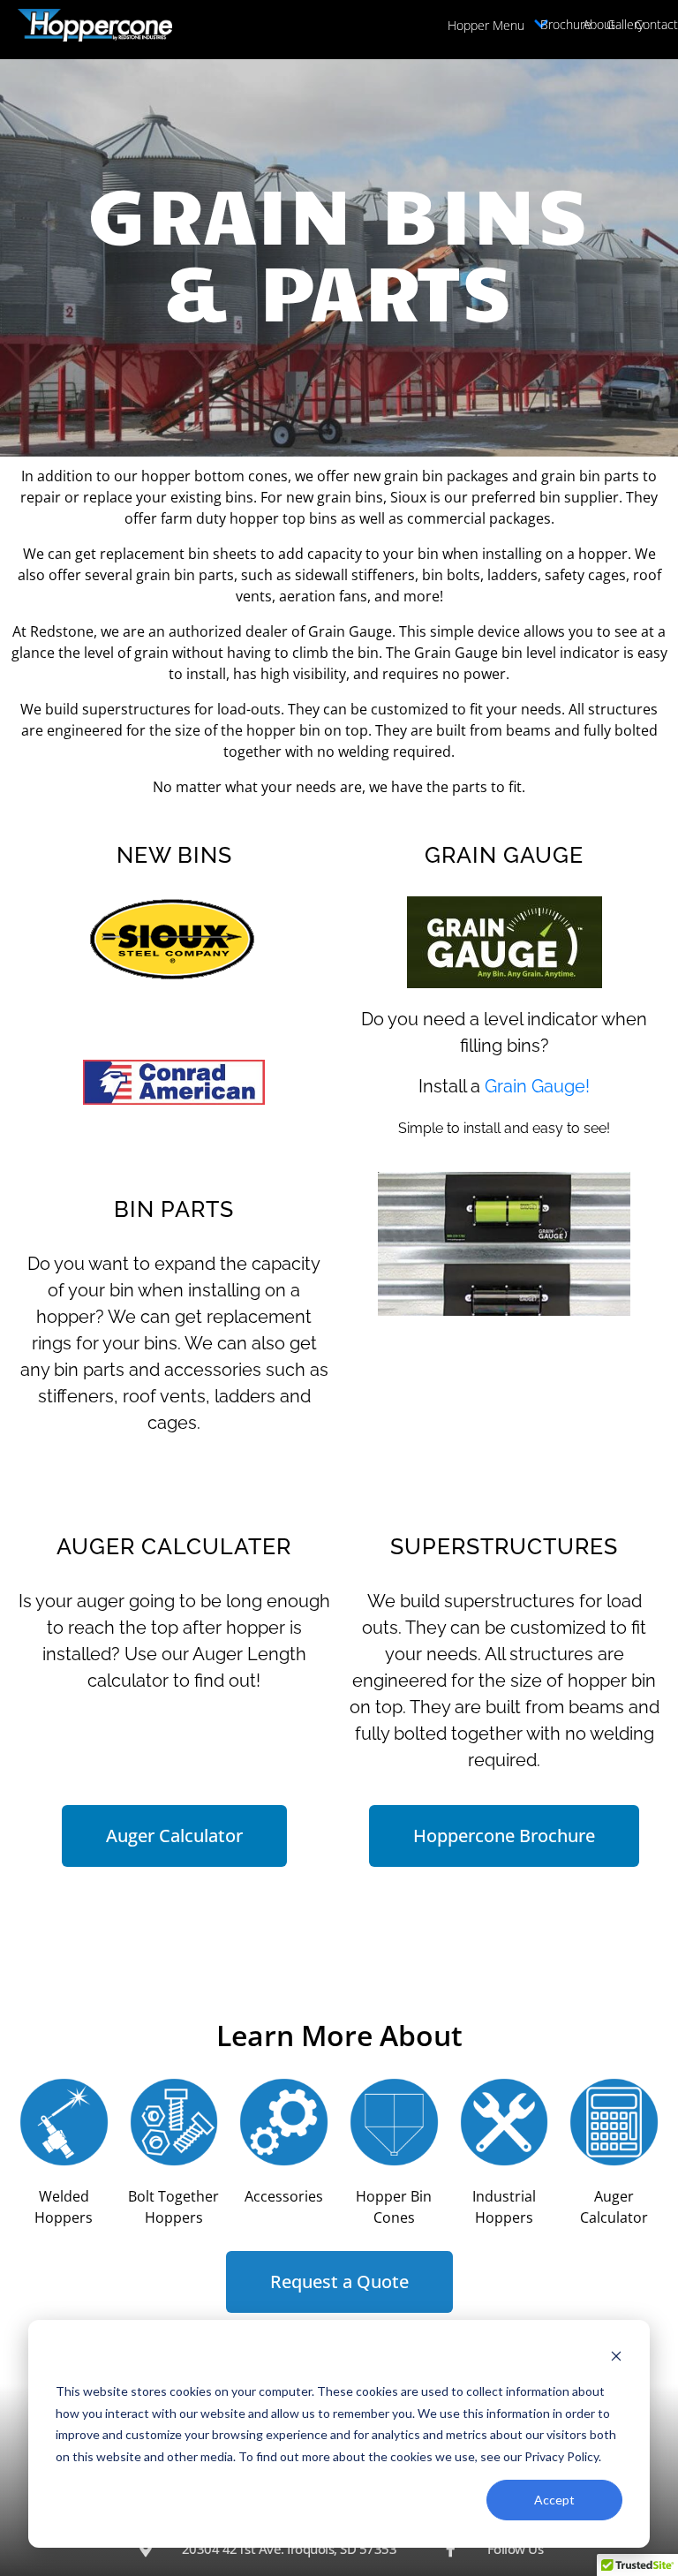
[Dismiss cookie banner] (616, 2358)
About (599, 24)
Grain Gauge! (537, 1086)
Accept (554, 2500)
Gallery (625, 24)
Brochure (566, 24)
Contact (656, 24)
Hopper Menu (486, 25)
